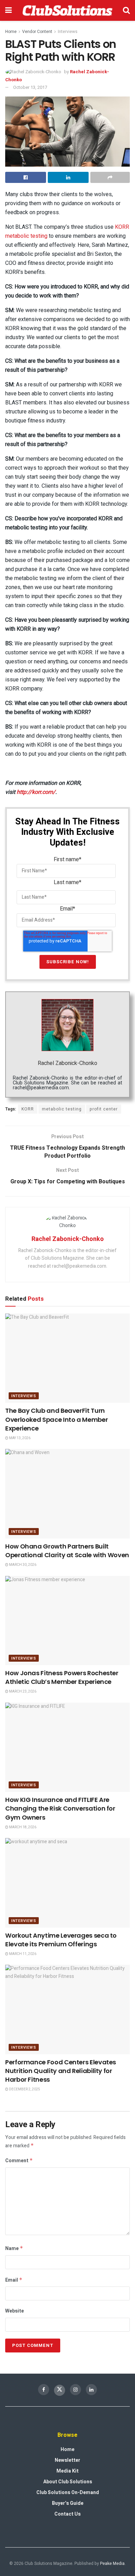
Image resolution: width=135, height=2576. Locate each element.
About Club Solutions (68, 2482)
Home (11, 32)
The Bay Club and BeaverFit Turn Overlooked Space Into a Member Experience (56, 1419)
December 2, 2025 (24, 2089)
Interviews (68, 32)
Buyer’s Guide (68, 2503)
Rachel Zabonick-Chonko (67, 1063)
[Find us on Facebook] (44, 2390)
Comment (19, 2161)
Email (14, 2280)
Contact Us (67, 2514)
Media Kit (67, 2471)
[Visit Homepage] (67, 10)
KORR (28, 1109)
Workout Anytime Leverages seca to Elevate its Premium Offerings (61, 1940)
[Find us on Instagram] (75, 2390)
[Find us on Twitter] (60, 2390)
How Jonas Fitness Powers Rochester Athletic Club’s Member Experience (62, 1677)
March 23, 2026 (22, 1692)
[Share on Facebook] (26, 177)
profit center (104, 1109)
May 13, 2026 (19, 1438)
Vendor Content (37, 32)
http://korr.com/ (36, 792)
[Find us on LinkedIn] (91, 2390)
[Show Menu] (8, 10)
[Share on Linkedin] (68, 177)
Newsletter (67, 2460)
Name (14, 2248)
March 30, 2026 (22, 1565)
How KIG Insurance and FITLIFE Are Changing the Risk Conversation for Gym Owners (60, 1808)
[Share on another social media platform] (110, 177)
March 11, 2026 (22, 1954)
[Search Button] (126, 10)
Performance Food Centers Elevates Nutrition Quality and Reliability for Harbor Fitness (61, 2071)
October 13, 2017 (30, 87)
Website (15, 2311)
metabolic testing (62, 1109)
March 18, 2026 (22, 1827)
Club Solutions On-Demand (68, 2493)
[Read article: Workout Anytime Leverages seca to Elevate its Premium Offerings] (67, 1883)
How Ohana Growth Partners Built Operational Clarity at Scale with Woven (67, 1551)
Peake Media (112, 2564)
